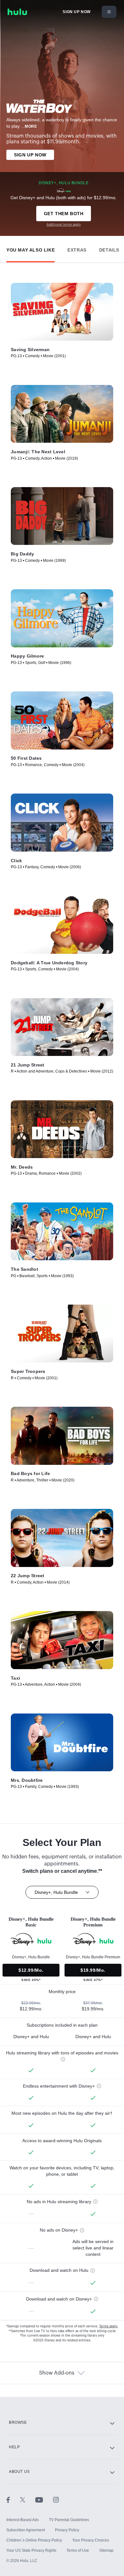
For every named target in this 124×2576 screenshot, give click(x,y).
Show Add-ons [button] (57, 2373)
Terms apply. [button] (109, 2326)
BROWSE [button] (18, 2422)
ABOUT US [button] (19, 2472)
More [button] (31, 126)
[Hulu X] (28, 2499)
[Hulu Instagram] (56, 2499)
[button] (31, 249)
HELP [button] (14, 2447)
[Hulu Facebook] (13, 2499)
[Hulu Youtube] (44, 2499)
